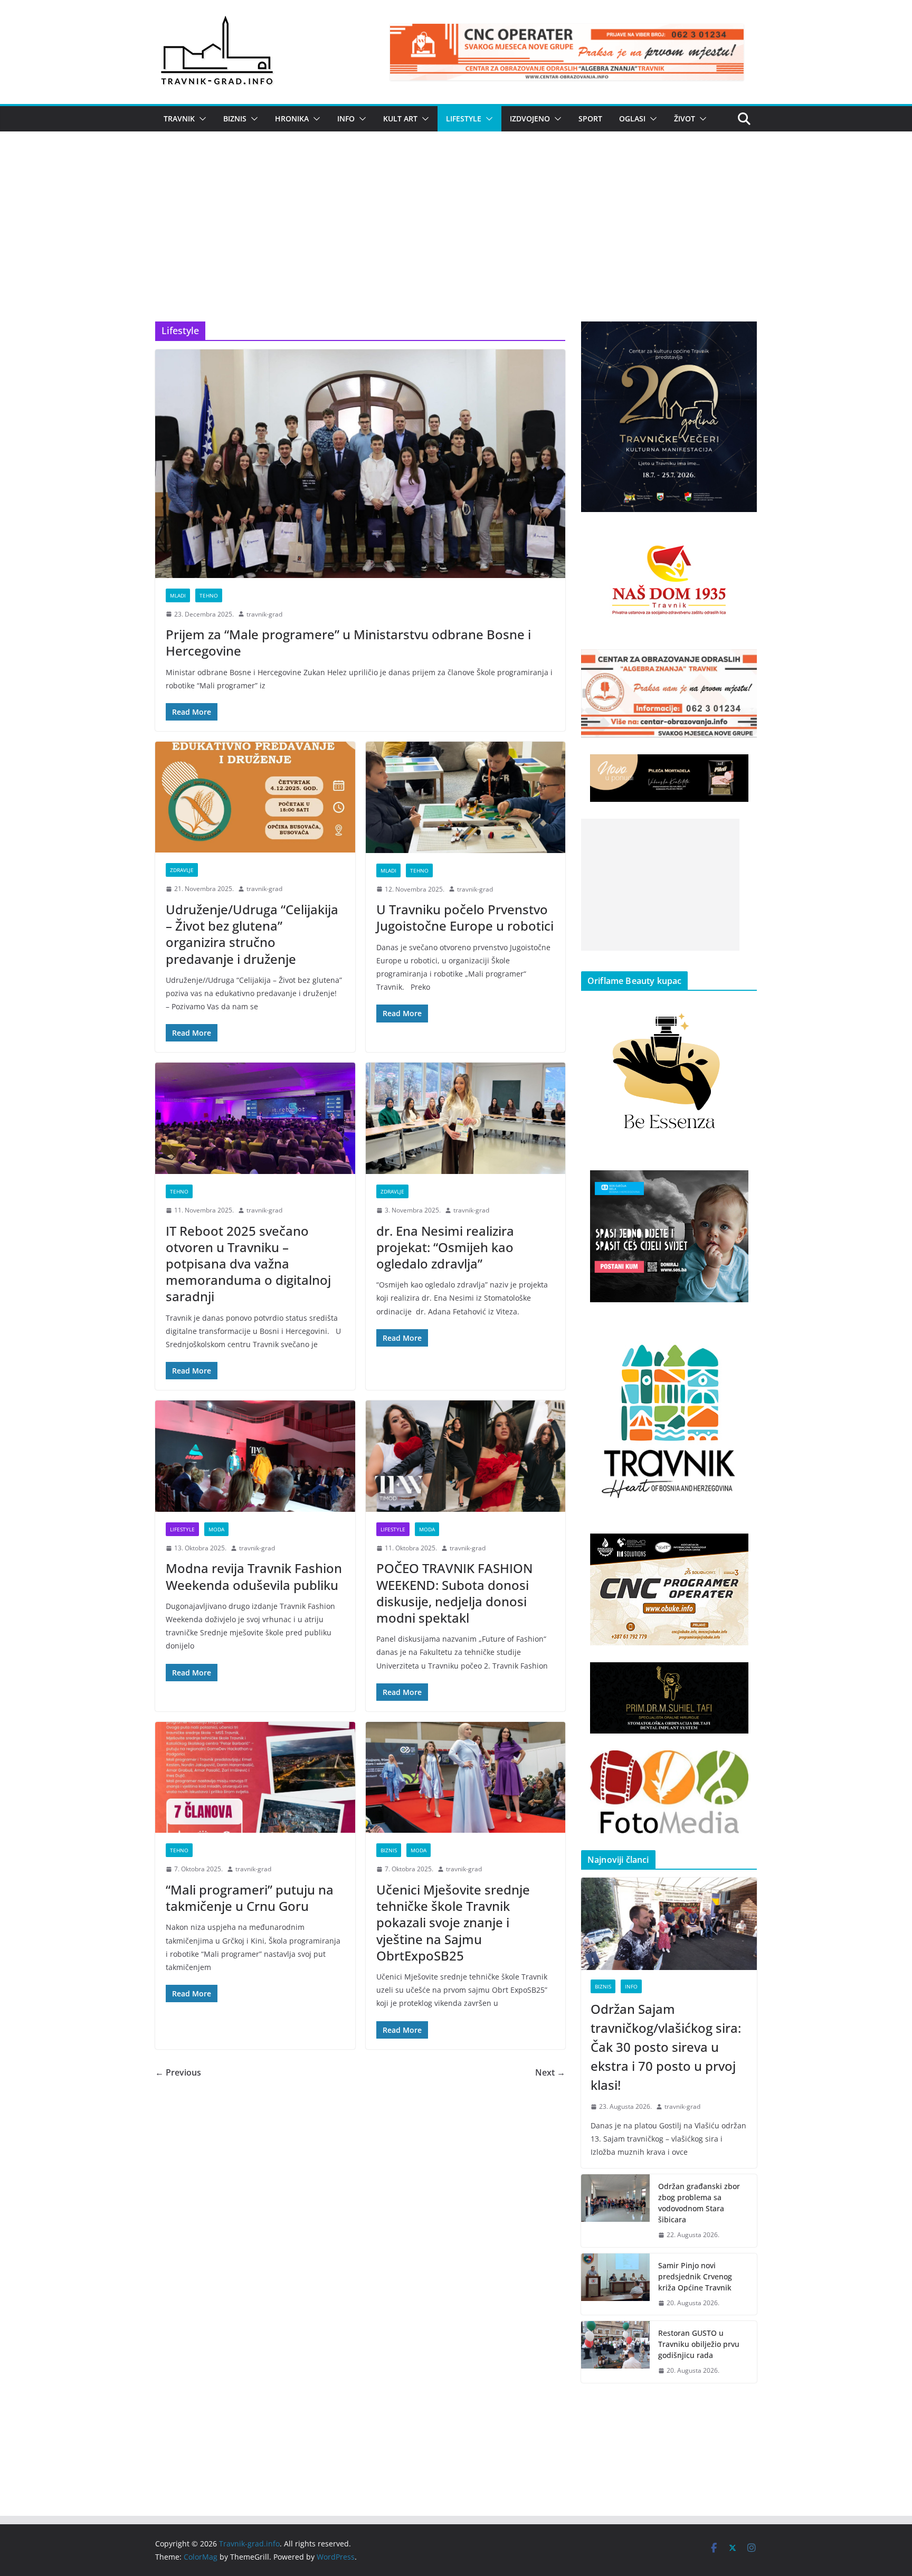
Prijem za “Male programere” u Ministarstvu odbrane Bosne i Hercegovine (348, 642)
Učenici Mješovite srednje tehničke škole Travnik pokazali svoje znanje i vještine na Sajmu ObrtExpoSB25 (453, 1922)
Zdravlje (182, 870)
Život (685, 119)
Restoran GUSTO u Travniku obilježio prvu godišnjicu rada (699, 2344)
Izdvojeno (530, 119)
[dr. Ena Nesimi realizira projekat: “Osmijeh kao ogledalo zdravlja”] (466, 1118)
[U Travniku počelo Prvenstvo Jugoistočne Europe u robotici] (466, 797)
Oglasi (632, 119)
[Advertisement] (456, 242)
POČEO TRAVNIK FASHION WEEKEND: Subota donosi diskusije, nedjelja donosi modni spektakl (454, 1593)
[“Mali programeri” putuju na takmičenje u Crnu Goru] (255, 1778)
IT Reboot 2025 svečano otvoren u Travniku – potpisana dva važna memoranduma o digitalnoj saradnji (248, 1264)
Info (346, 119)
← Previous (178, 2072)
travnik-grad (264, 614)
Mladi (178, 595)
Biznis (235, 119)
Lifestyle (464, 119)
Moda (216, 1529)
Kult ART (400, 119)
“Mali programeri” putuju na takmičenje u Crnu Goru (250, 1898)
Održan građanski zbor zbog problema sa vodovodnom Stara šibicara (699, 2203)
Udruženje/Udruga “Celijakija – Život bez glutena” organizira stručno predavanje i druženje (252, 934)
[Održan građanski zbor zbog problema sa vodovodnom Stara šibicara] (615, 2211)
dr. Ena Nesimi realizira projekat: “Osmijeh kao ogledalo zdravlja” (445, 1247)
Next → (550, 2072)
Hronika (292, 119)
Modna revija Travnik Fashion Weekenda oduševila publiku (254, 1576)
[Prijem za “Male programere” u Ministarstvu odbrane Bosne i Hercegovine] (360, 463)
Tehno (209, 595)
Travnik (179, 119)
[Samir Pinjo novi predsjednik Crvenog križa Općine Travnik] (615, 2284)
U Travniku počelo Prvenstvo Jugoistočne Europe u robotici (465, 917)
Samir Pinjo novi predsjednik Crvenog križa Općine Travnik (695, 2276)
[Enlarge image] (743, 335)
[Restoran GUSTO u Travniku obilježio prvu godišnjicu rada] (615, 2352)
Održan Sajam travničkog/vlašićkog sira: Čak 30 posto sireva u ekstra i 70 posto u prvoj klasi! (666, 2047)
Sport (590, 119)
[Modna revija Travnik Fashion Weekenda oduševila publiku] (255, 1456)
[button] (201, 119)
